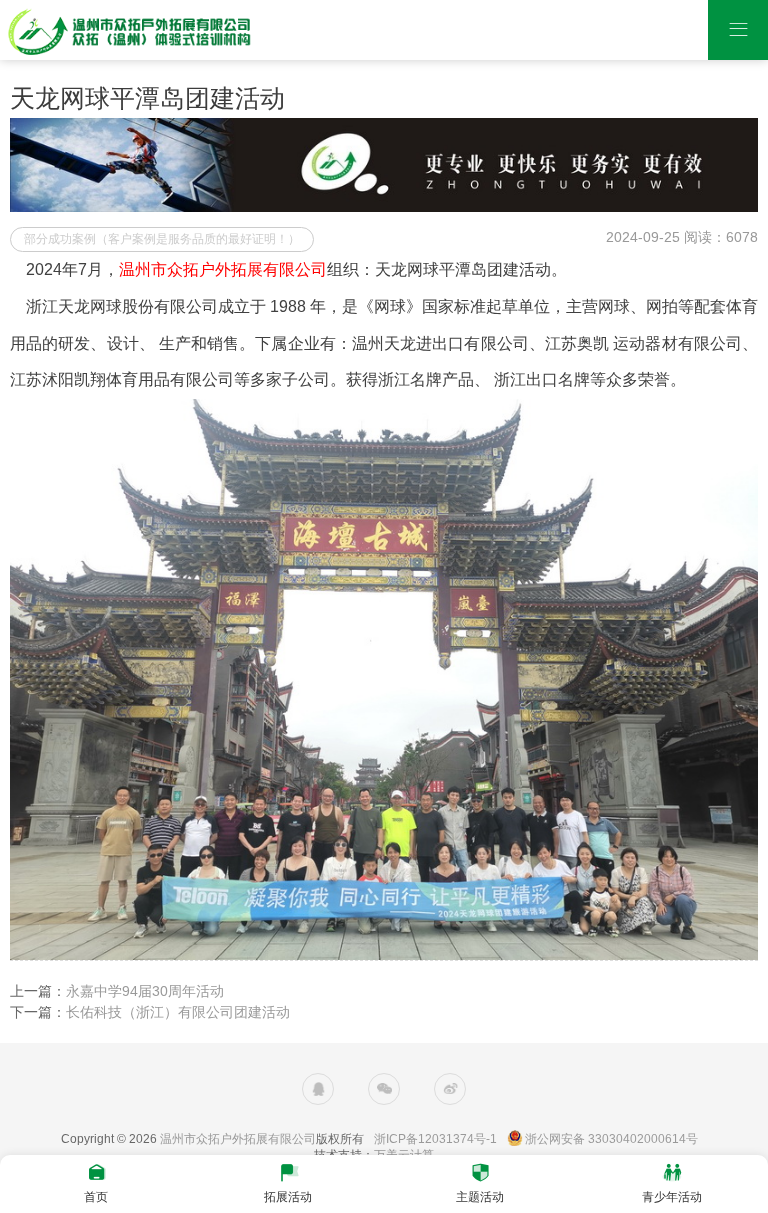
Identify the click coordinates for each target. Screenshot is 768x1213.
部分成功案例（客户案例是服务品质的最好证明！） (162, 239)
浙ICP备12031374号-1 (435, 1139)
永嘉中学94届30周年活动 (145, 991)
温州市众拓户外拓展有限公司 (238, 1139)
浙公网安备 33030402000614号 (611, 1139)
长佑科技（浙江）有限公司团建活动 (178, 1012)
